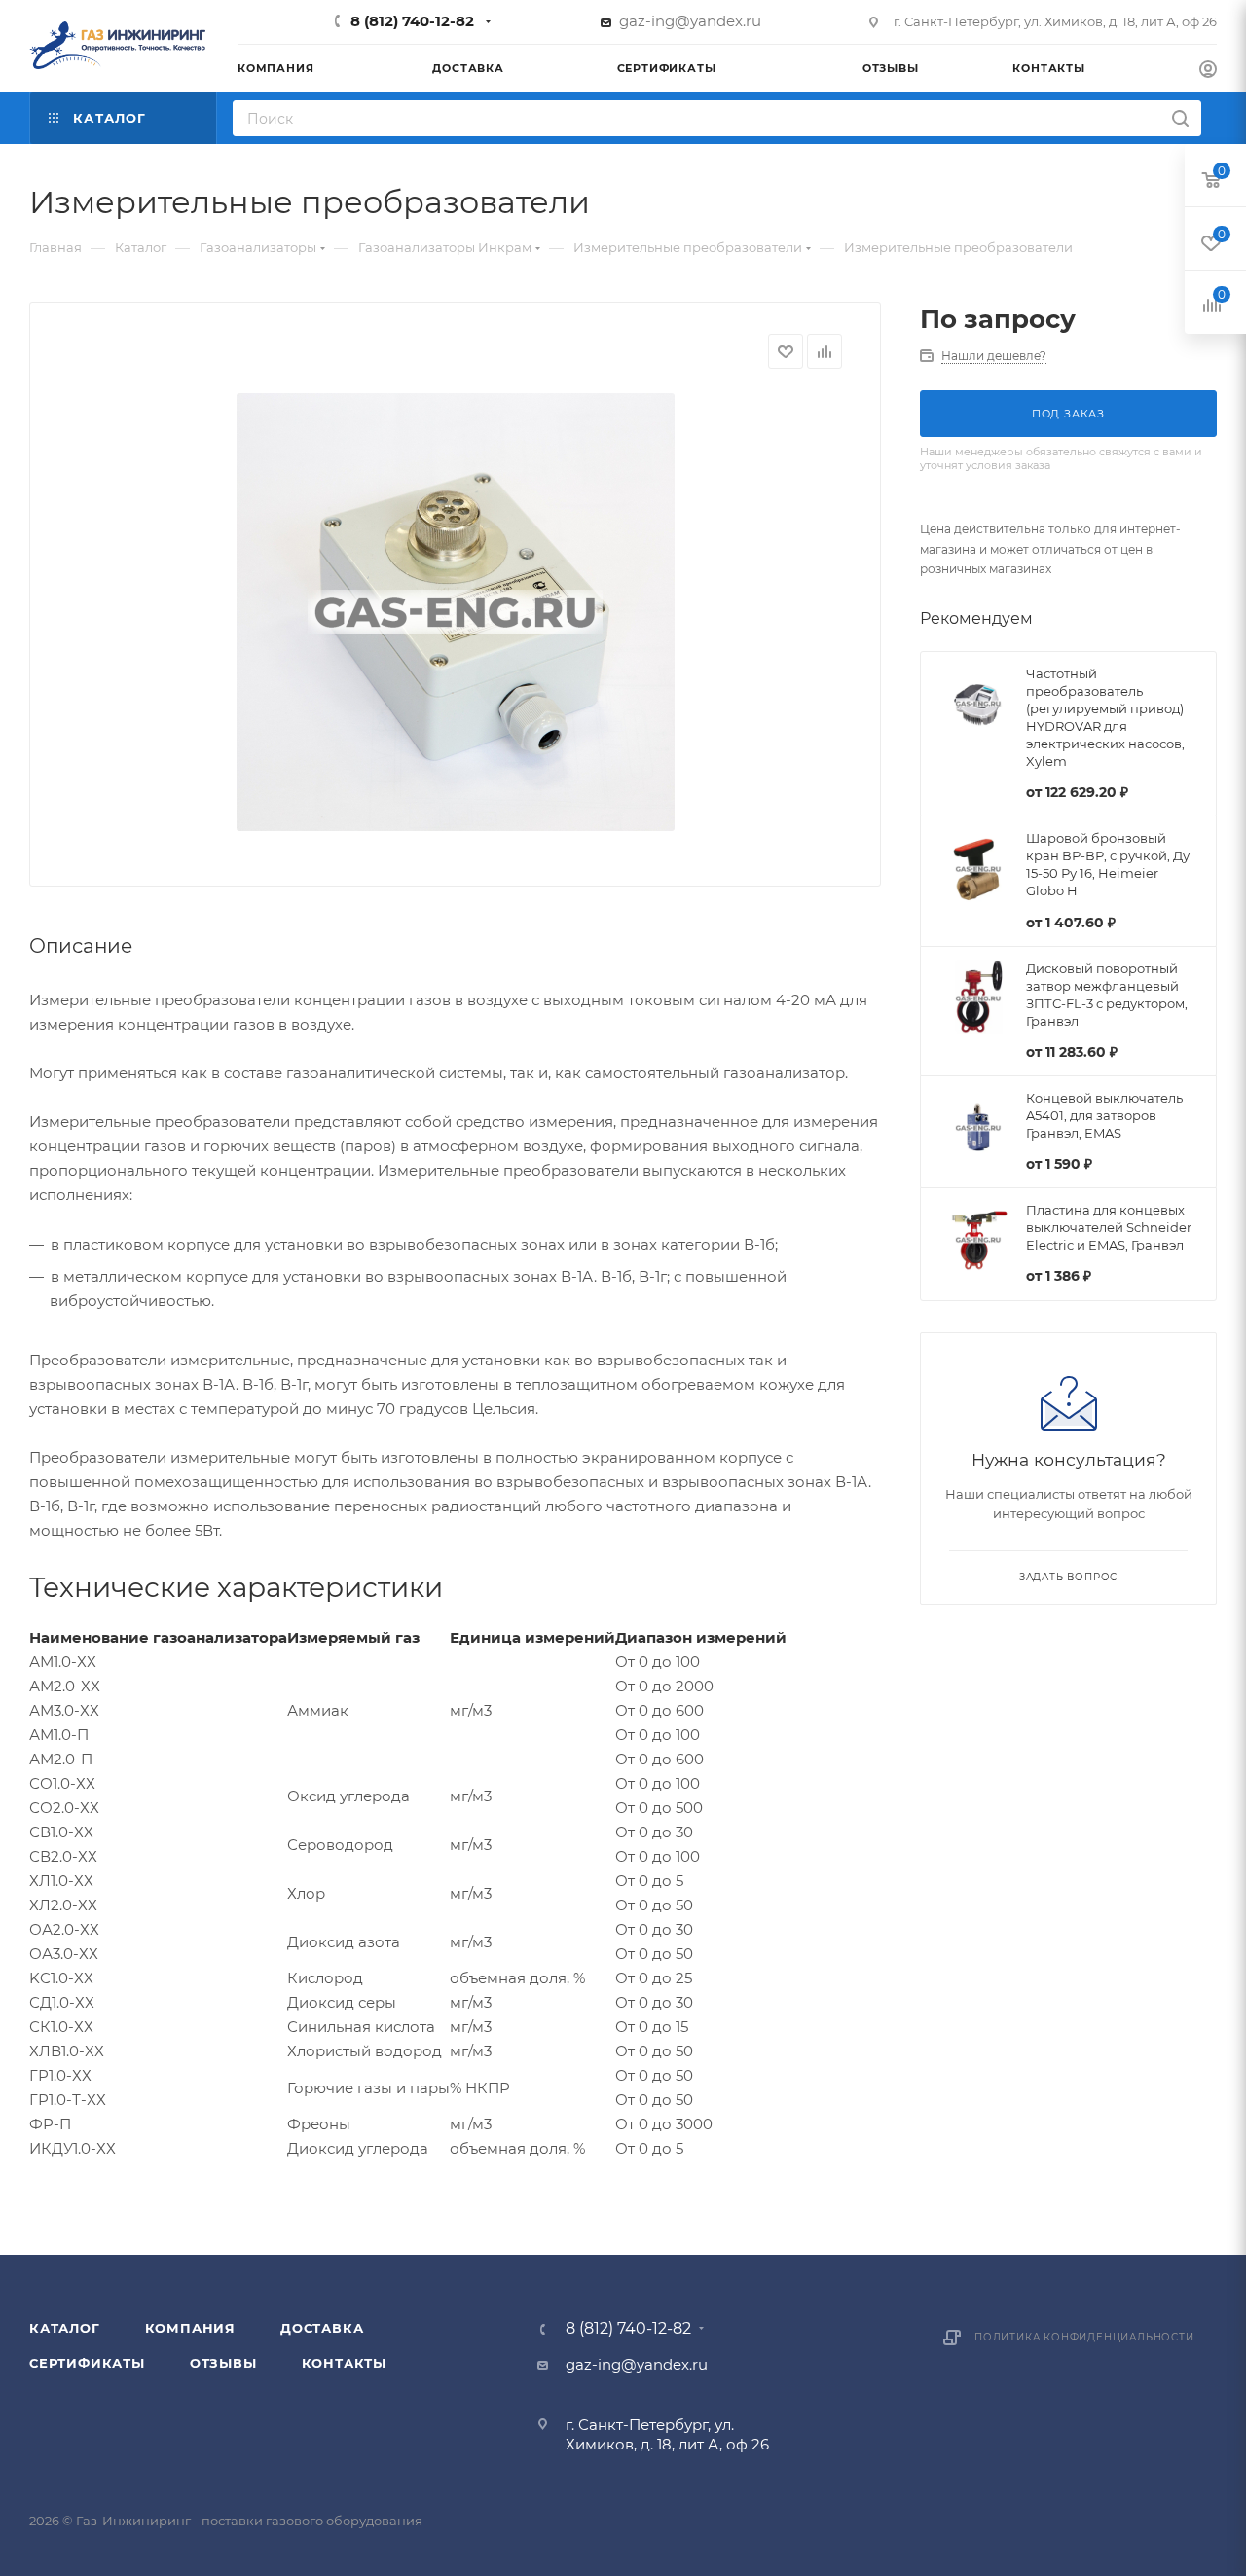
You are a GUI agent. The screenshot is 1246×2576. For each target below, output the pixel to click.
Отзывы (223, 2363)
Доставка (322, 2328)
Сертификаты (87, 2363)
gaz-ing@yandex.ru (690, 21)
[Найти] (1180, 118)
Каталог (65, 2328)
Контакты (344, 2363)
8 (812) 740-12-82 (412, 21)
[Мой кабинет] (1208, 72)
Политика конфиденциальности (1084, 2337)
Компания (190, 2328)
